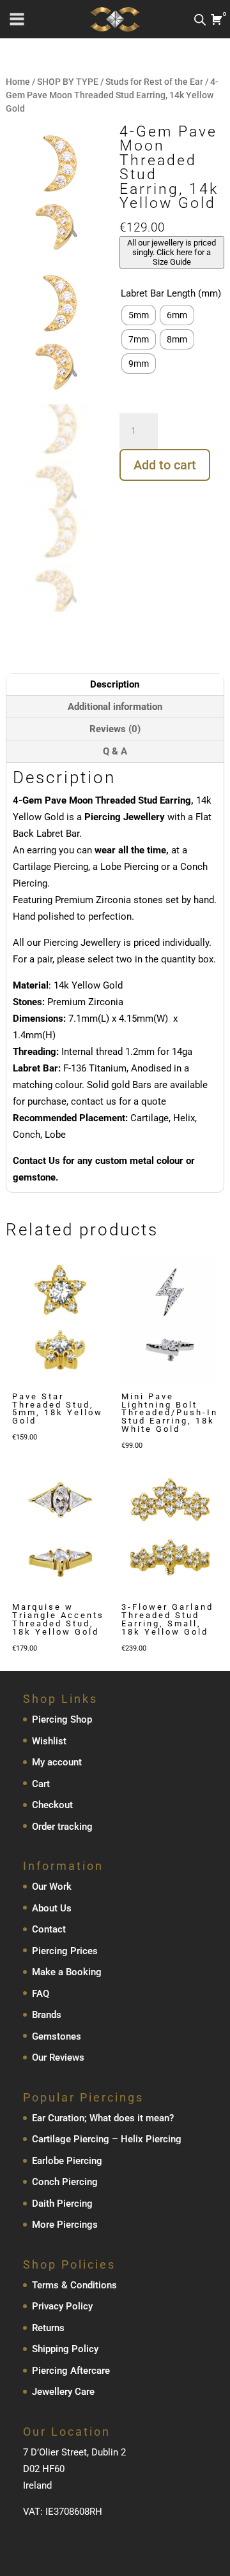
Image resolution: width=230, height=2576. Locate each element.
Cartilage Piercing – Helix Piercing (107, 2139)
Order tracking (62, 1827)
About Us (52, 1908)
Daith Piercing (62, 2204)
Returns (48, 2328)
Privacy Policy (62, 2306)
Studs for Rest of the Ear (154, 82)
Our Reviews (58, 2057)
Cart (41, 1784)
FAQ (41, 1994)
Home (18, 82)
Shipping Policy (65, 2349)
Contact (49, 1929)
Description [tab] (115, 684)
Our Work (52, 1887)
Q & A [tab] (115, 751)
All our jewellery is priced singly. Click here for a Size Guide (172, 252)
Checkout (52, 1805)
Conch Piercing (65, 2182)
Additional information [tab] (115, 707)
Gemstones (57, 2036)
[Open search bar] (200, 19)
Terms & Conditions (74, 2285)
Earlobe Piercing (67, 2161)
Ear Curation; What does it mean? (103, 2118)
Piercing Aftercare (71, 2371)
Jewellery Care (63, 2392)
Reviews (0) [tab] (115, 729)
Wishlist (49, 1741)
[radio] (139, 315)
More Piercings (65, 2225)
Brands (47, 2015)
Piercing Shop (62, 1719)
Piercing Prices (65, 1951)
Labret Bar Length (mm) (171, 293)
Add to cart (165, 465)
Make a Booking (67, 1972)
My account (57, 1762)
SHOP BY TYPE (68, 82)
